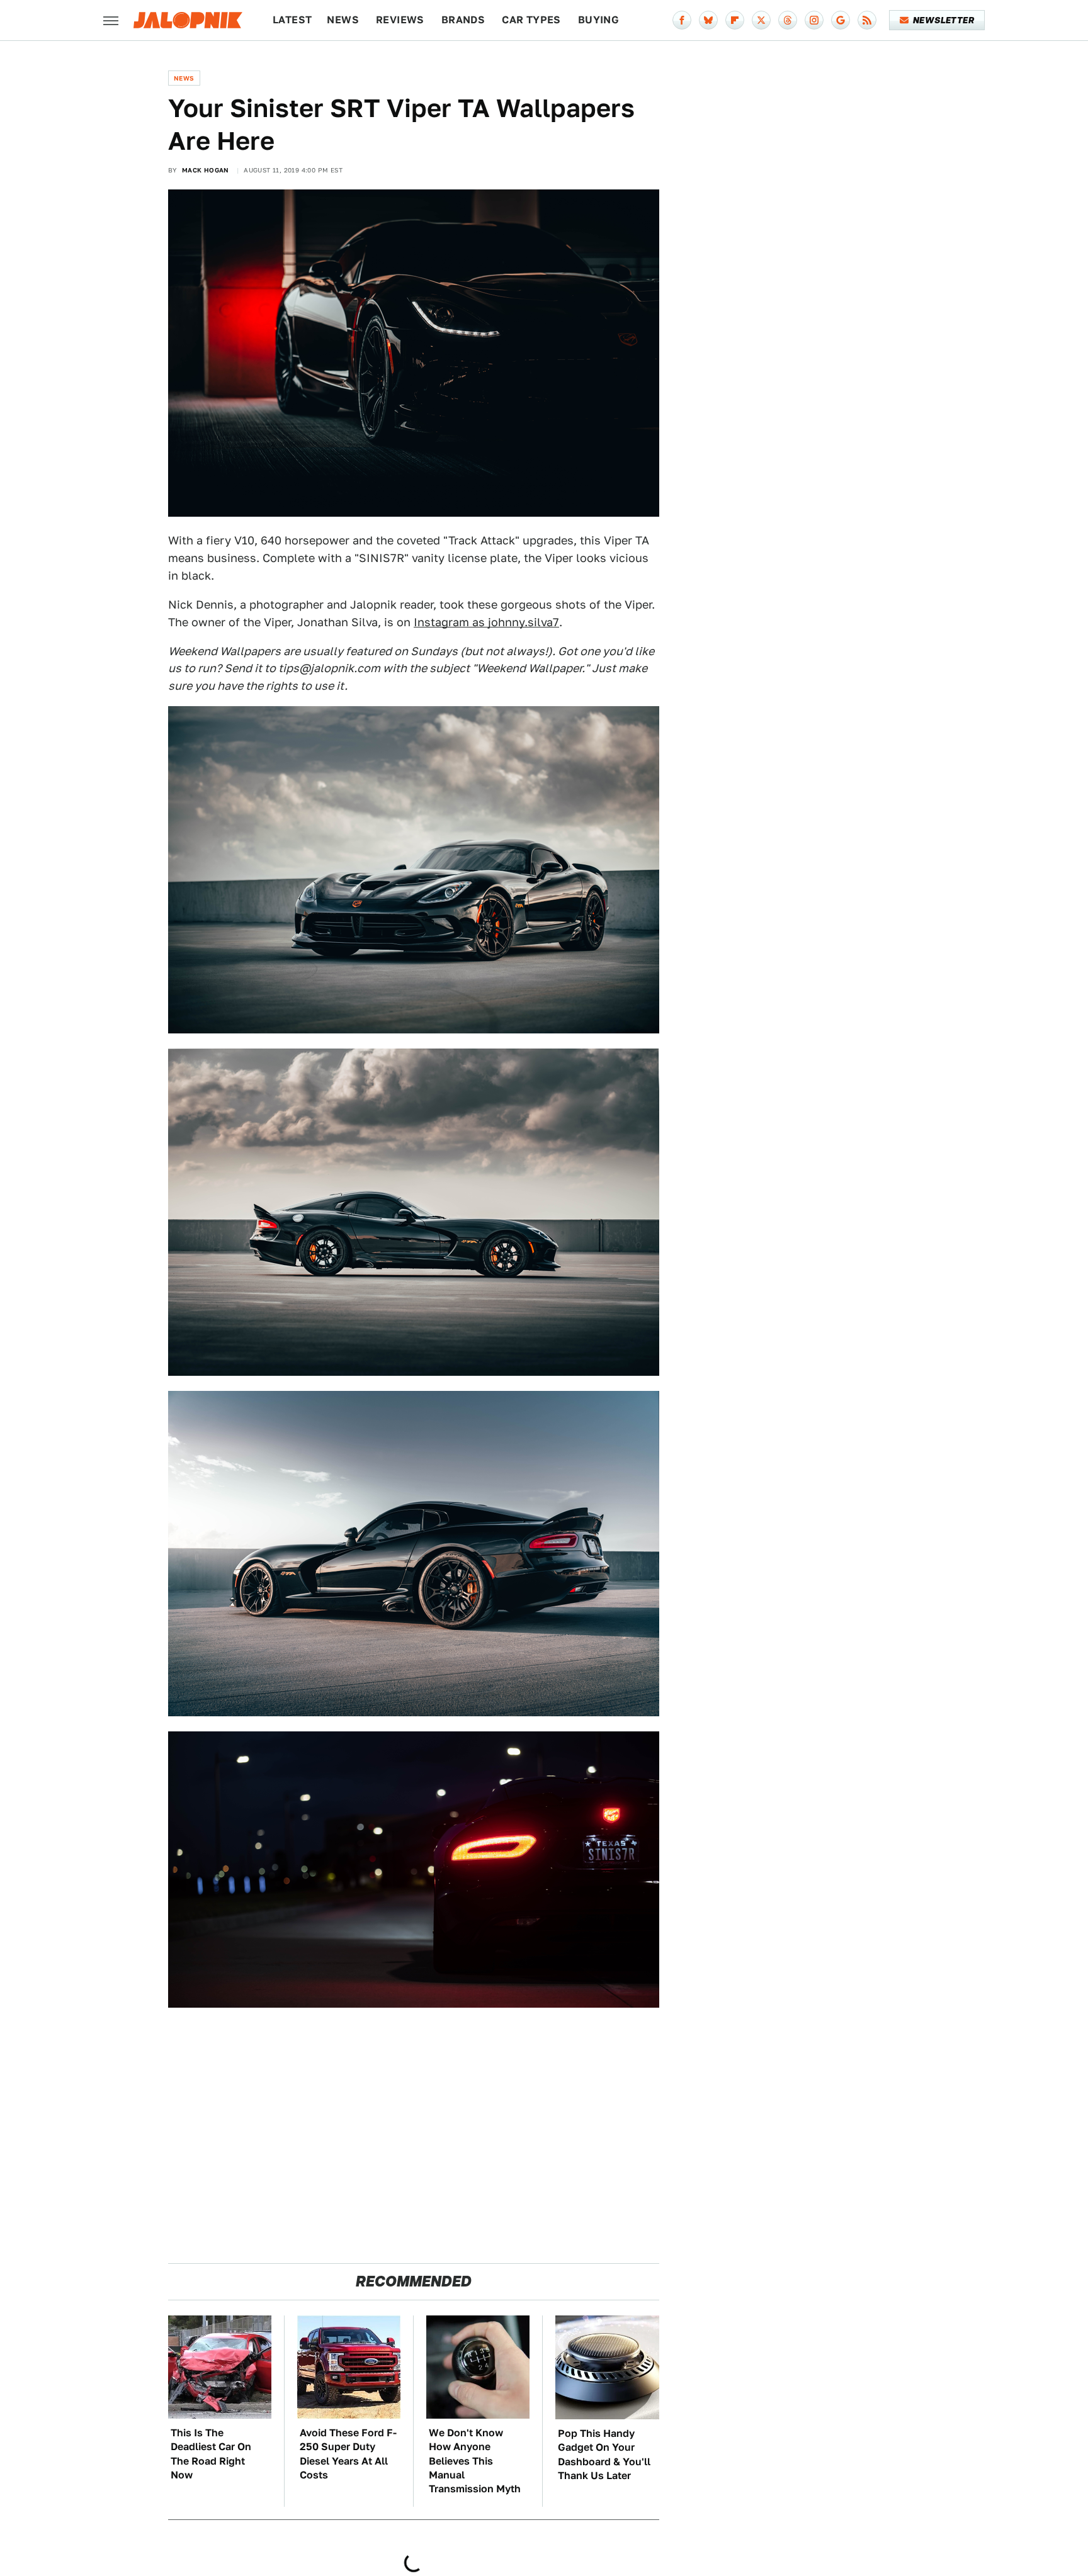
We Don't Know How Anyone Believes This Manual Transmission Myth (475, 2461)
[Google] (841, 20)
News (343, 20)
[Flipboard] (735, 20)
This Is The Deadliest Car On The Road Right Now (211, 2454)
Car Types (531, 20)
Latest (292, 20)
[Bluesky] (708, 20)
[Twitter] (761, 20)
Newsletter (943, 20)
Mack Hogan (206, 170)
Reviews (400, 20)
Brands (463, 20)
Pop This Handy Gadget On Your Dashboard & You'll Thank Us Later (604, 2455)
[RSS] (867, 20)
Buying (598, 20)
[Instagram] (814, 20)
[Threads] (788, 20)
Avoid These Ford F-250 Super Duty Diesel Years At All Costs (348, 2454)
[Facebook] (682, 20)
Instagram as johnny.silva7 (486, 622)
